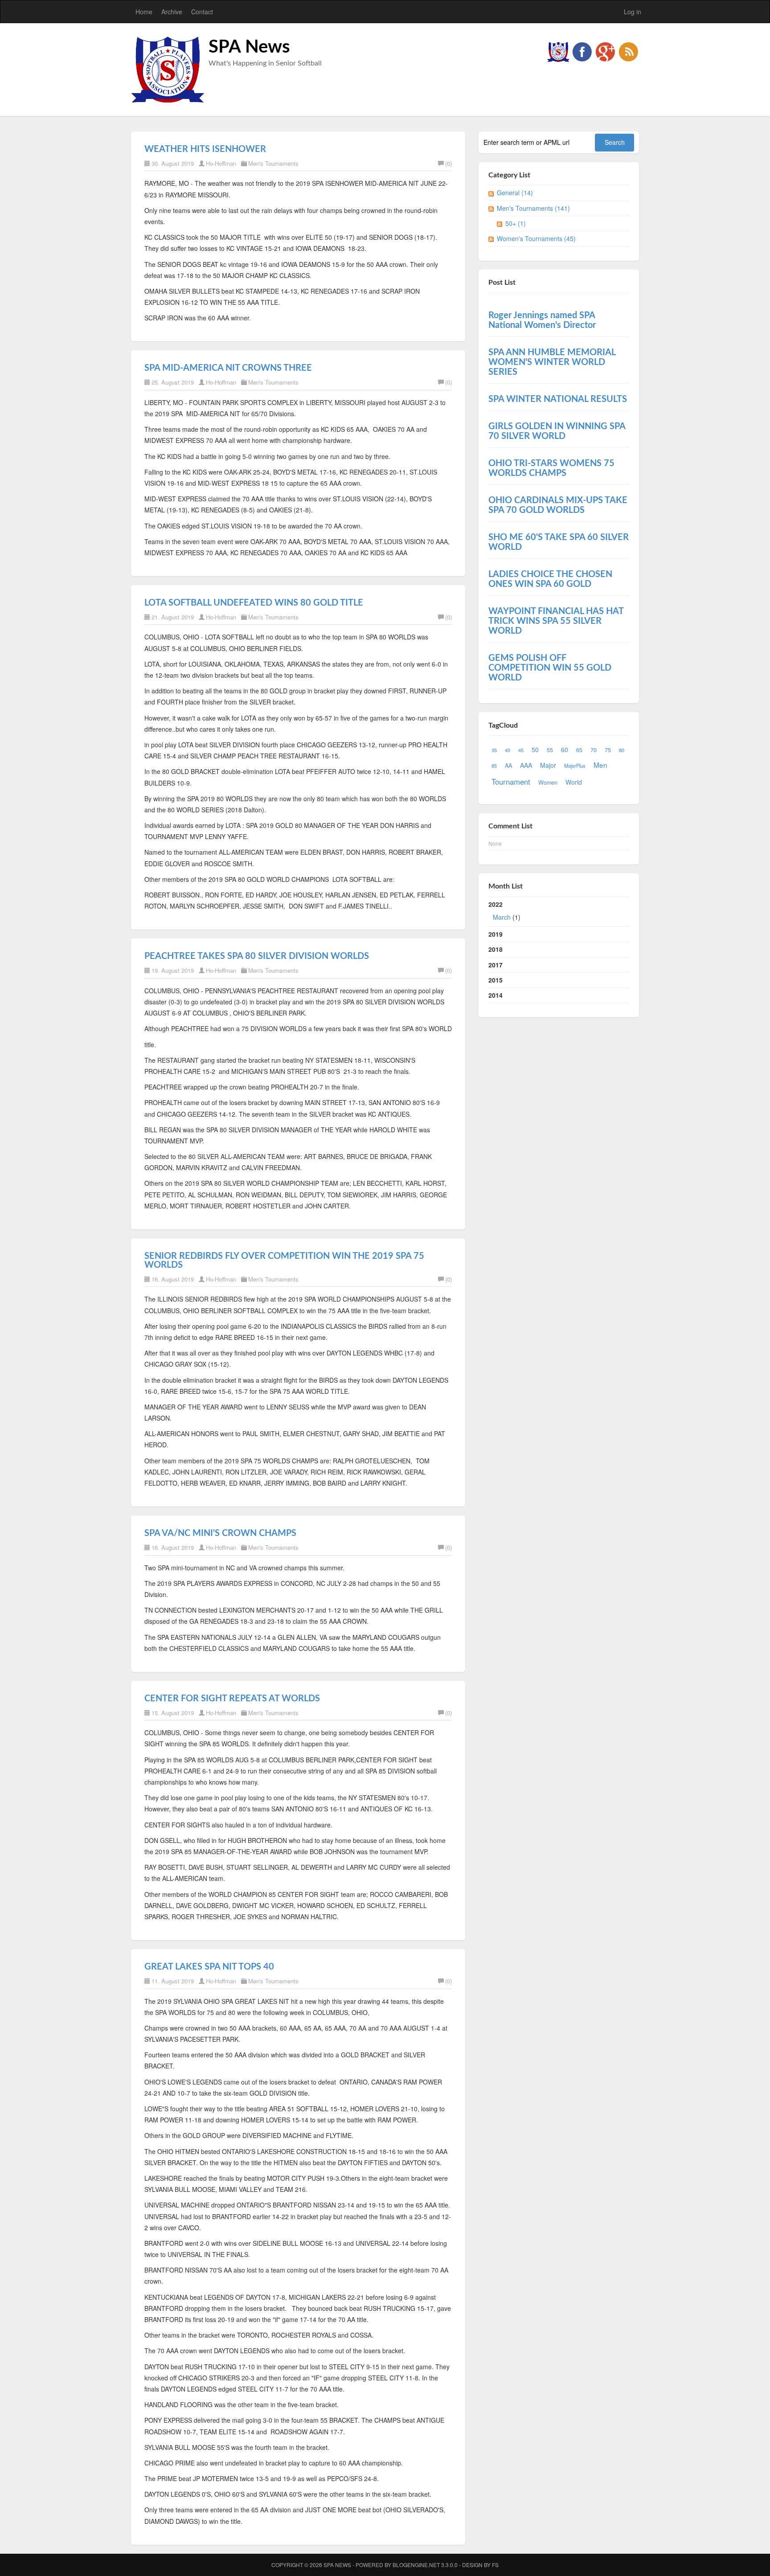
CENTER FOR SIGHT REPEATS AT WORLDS (232, 1699)
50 (535, 749)
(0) (448, 163)
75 (608, 750)
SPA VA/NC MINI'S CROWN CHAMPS (220, 1533)
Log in (633, 12)
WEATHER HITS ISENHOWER (205, 149)
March (502, 917)
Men (600, 765)
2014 (496, 995)
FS (495, 2565)
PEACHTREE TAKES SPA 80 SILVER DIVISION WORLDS (257, 956)
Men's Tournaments (273, 163)
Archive (172, 12)
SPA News (249, 47)
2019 (496, 934)
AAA (526, 765)
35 (494, 750)
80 (622, 750)
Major (548, 765)
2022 (504, 911)
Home (144, 12)
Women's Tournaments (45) (536, 238)
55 (550, 750)
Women (548, 782)
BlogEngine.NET (416, 2565)
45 (521, 750)
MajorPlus (575, 766)
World (574, 782)
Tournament (511, 782)
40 (508, 750)
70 (594, 750)
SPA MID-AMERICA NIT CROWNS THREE (228, 368)
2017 (496, 965)
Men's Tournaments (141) (533, 208)
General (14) (515, 192)
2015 (496, 980)
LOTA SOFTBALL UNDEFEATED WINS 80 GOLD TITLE (254, 603)
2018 (496, 949)
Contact (202, 12)
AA (508, 766)
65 (579, 750)
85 (494, 766)
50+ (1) (516, 223)
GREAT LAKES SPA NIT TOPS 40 (209, 1967)
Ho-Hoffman (221, 163)
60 (565, 749)
